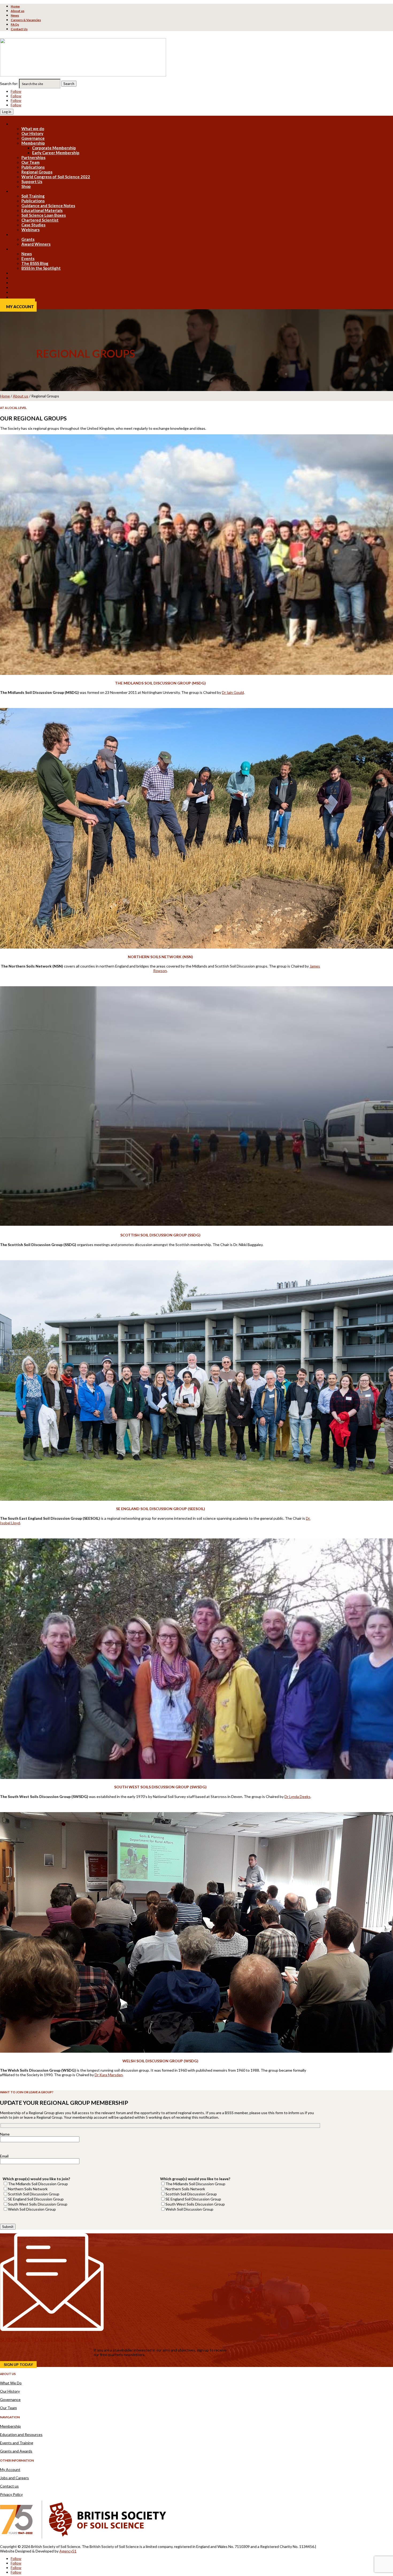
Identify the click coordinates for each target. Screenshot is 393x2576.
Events (28, 258)
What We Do (11, 2383)
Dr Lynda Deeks (297, 1796)
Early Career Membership (56, 153)
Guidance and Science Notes (48, 206)
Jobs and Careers (14, 2478)
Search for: (9, 84)
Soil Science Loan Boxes (44, 215)
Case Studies (33, 225)
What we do (33, 129)
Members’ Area (25, 283)
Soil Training (33, 196)
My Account (20, 307)
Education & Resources (32, 191)
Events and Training (17, 2443)
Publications (33, 167)
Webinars (30, 230)
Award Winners (36, 244)
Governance (33, 138)
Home (15, 6)
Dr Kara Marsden (109, 2075)
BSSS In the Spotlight (41, 268)
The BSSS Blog (35, 263)
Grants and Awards (16, 2451)
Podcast (18, 292)
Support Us (32, 181)
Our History (32, 133)
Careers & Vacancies (26, 20)
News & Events (25, 249)
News (15, 15)
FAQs (15, 24)
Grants (28, 239)
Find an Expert (24, 287)
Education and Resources (21, 2434)
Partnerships (33, 157)
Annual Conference (29, 297)
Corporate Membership (54, 148)
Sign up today (18, 2365)
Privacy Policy (11, 2494)
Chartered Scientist (40, 220)
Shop (26, 186)
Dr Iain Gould (233, 692)
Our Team (30, 162)
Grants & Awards (27, 234)
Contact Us (19, 29)
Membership (33, 143)
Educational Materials (42, 210)
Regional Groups (37, 172)
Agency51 (68, 2551)
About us (18, 11)
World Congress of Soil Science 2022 (56, 177)
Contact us (9, 2486)
